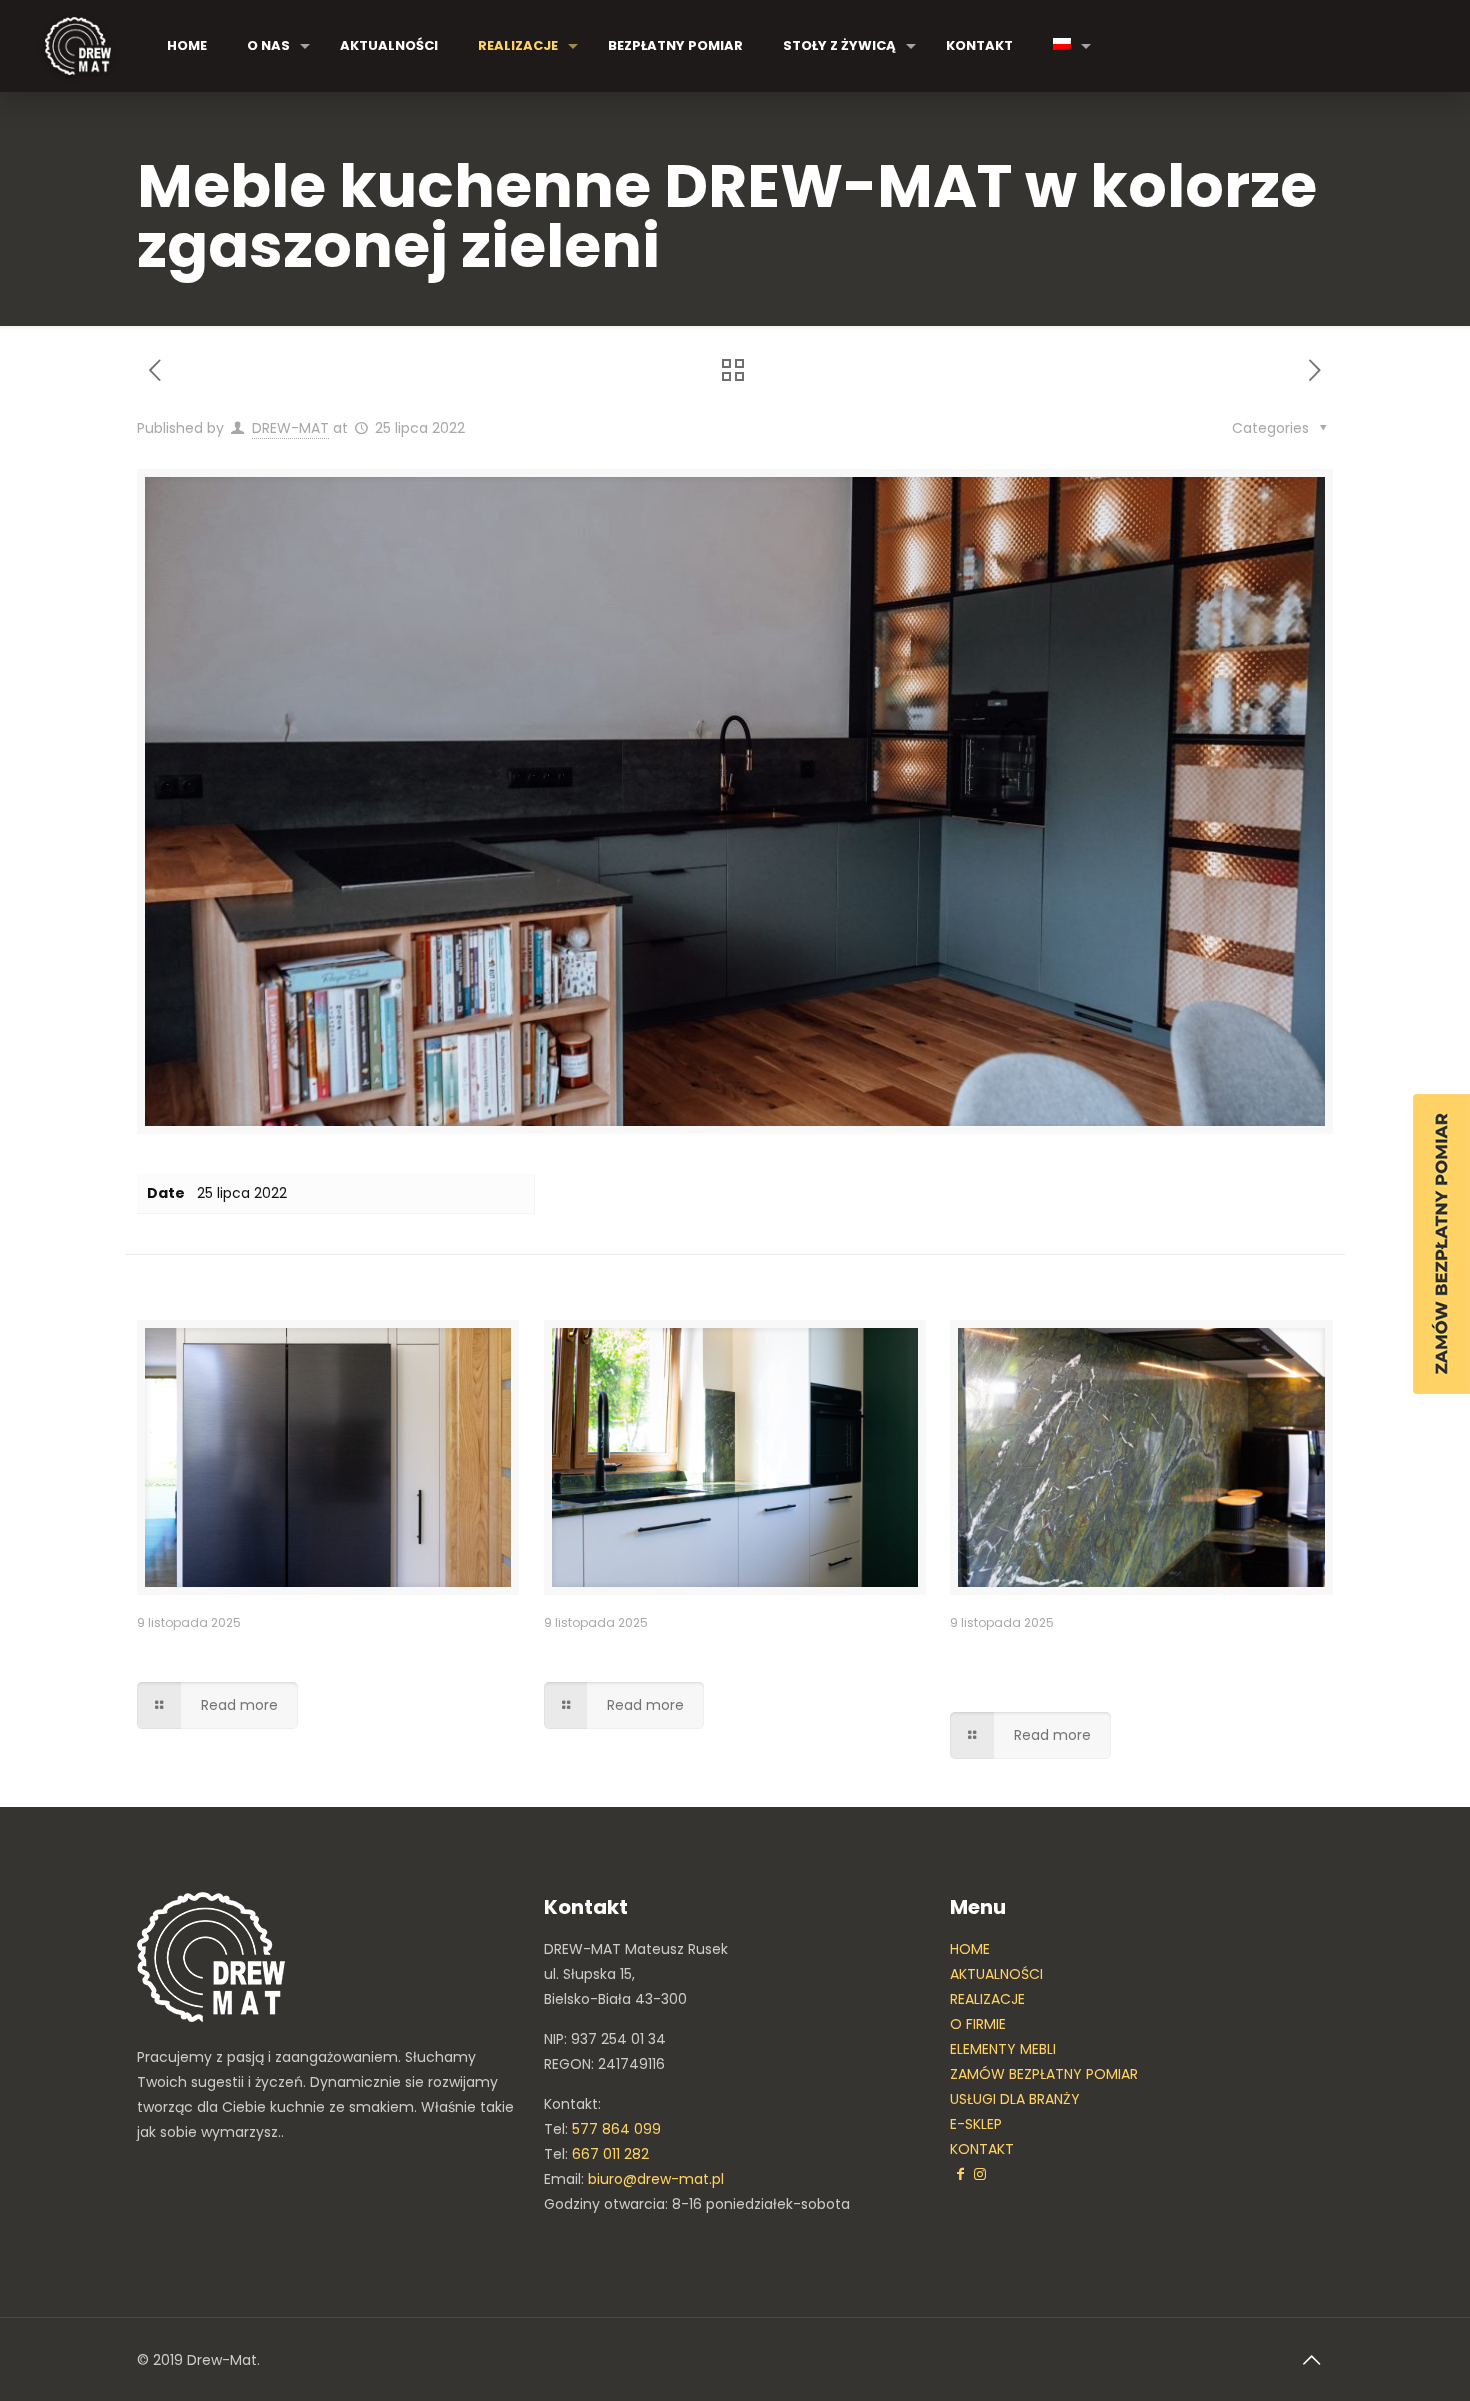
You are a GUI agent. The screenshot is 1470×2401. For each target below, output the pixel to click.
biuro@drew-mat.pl (656, 2179)
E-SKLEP (976, 2124)
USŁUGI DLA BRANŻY (1015, 2099)
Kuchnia (587, 1652)
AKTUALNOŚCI (996, 1974)
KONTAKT (982, 2149)
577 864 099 (616, 2129)
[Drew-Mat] (78, 46)
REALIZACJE (987, 1999)
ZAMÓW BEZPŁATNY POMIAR (1044, 2074)
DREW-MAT (290, 428)
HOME (970, 1949)
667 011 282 (610, 2154)
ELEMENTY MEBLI (1003, 2049)
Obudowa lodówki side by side (292, 1652)
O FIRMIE (978, 2024)
